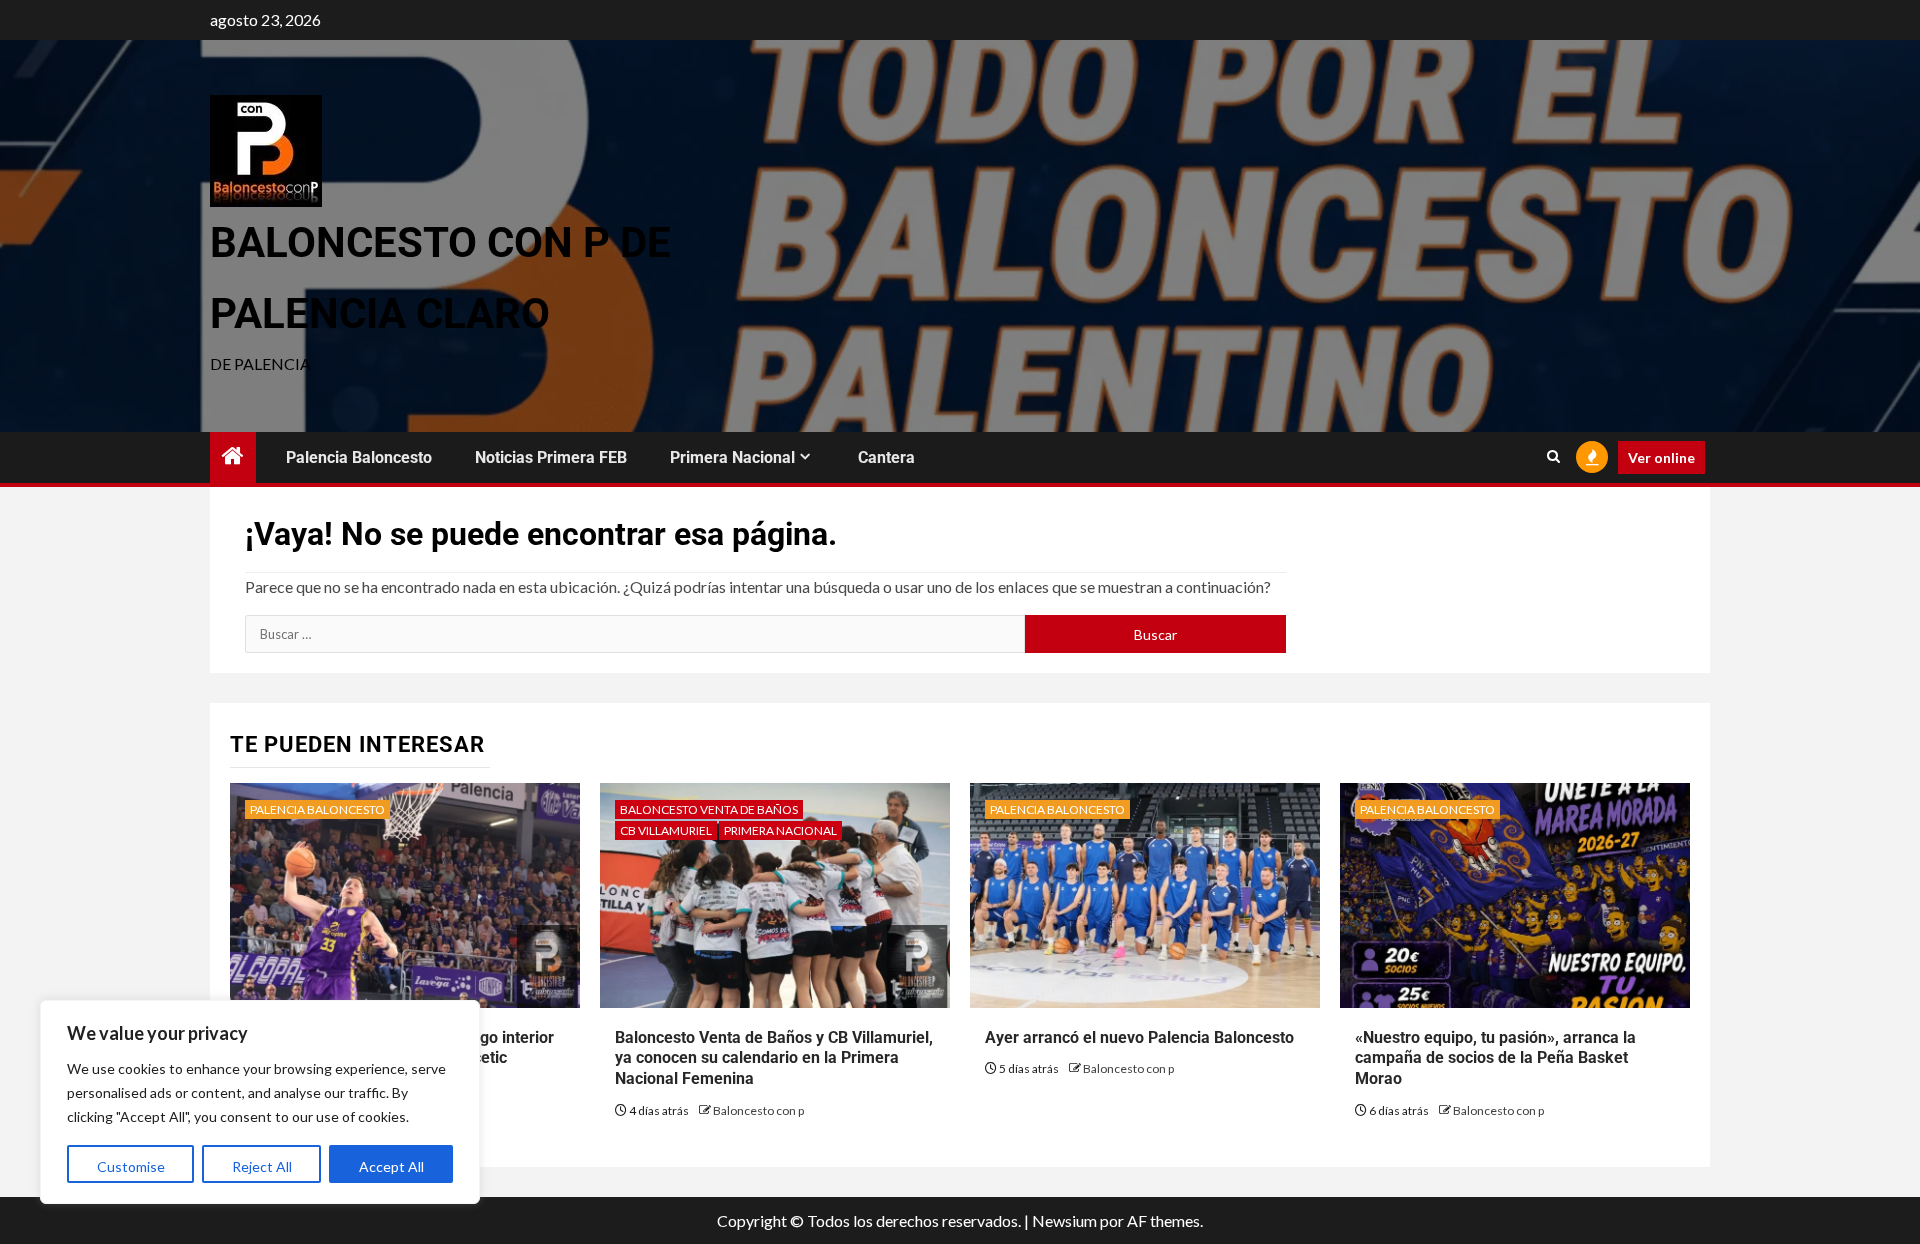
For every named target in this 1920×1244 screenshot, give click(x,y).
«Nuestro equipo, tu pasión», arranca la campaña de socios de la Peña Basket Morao (1495, 1058)
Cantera (886, 457)
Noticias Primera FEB (551, 457)
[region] (260, 1102)
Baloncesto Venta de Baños (709, 809)
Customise (131, 1166)
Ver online (1661, 457)
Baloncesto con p (758, 1110)
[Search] (1553, 457)
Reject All (262, 1166)
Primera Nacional (732, 457)
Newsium (1064, 1220)
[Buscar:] (635, 634)
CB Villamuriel (666, 830)
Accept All (391, 1166)
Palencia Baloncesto (359, 457)
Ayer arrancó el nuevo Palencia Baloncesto (1139, 1037)
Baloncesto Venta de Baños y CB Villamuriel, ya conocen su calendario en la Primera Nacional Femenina (774, 1058)
